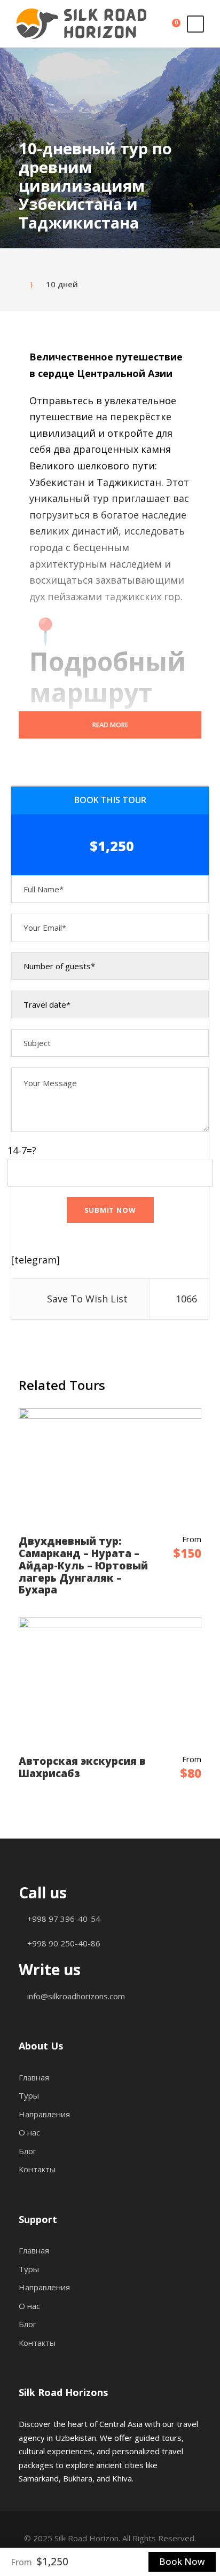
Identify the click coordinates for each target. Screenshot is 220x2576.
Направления (44, 2114)
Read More (110, 725)
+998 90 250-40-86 (63, 1943)
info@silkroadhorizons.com (75, 1996)
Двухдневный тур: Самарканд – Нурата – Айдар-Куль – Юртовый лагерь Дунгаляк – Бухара (83, 1565)
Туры (29, 2095)
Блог (27, 2151)
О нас (29, 2132)
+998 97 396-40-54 (63, 1919)
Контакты (37, 2169)
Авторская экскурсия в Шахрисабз (82, 1767)
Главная (34, 2077)
